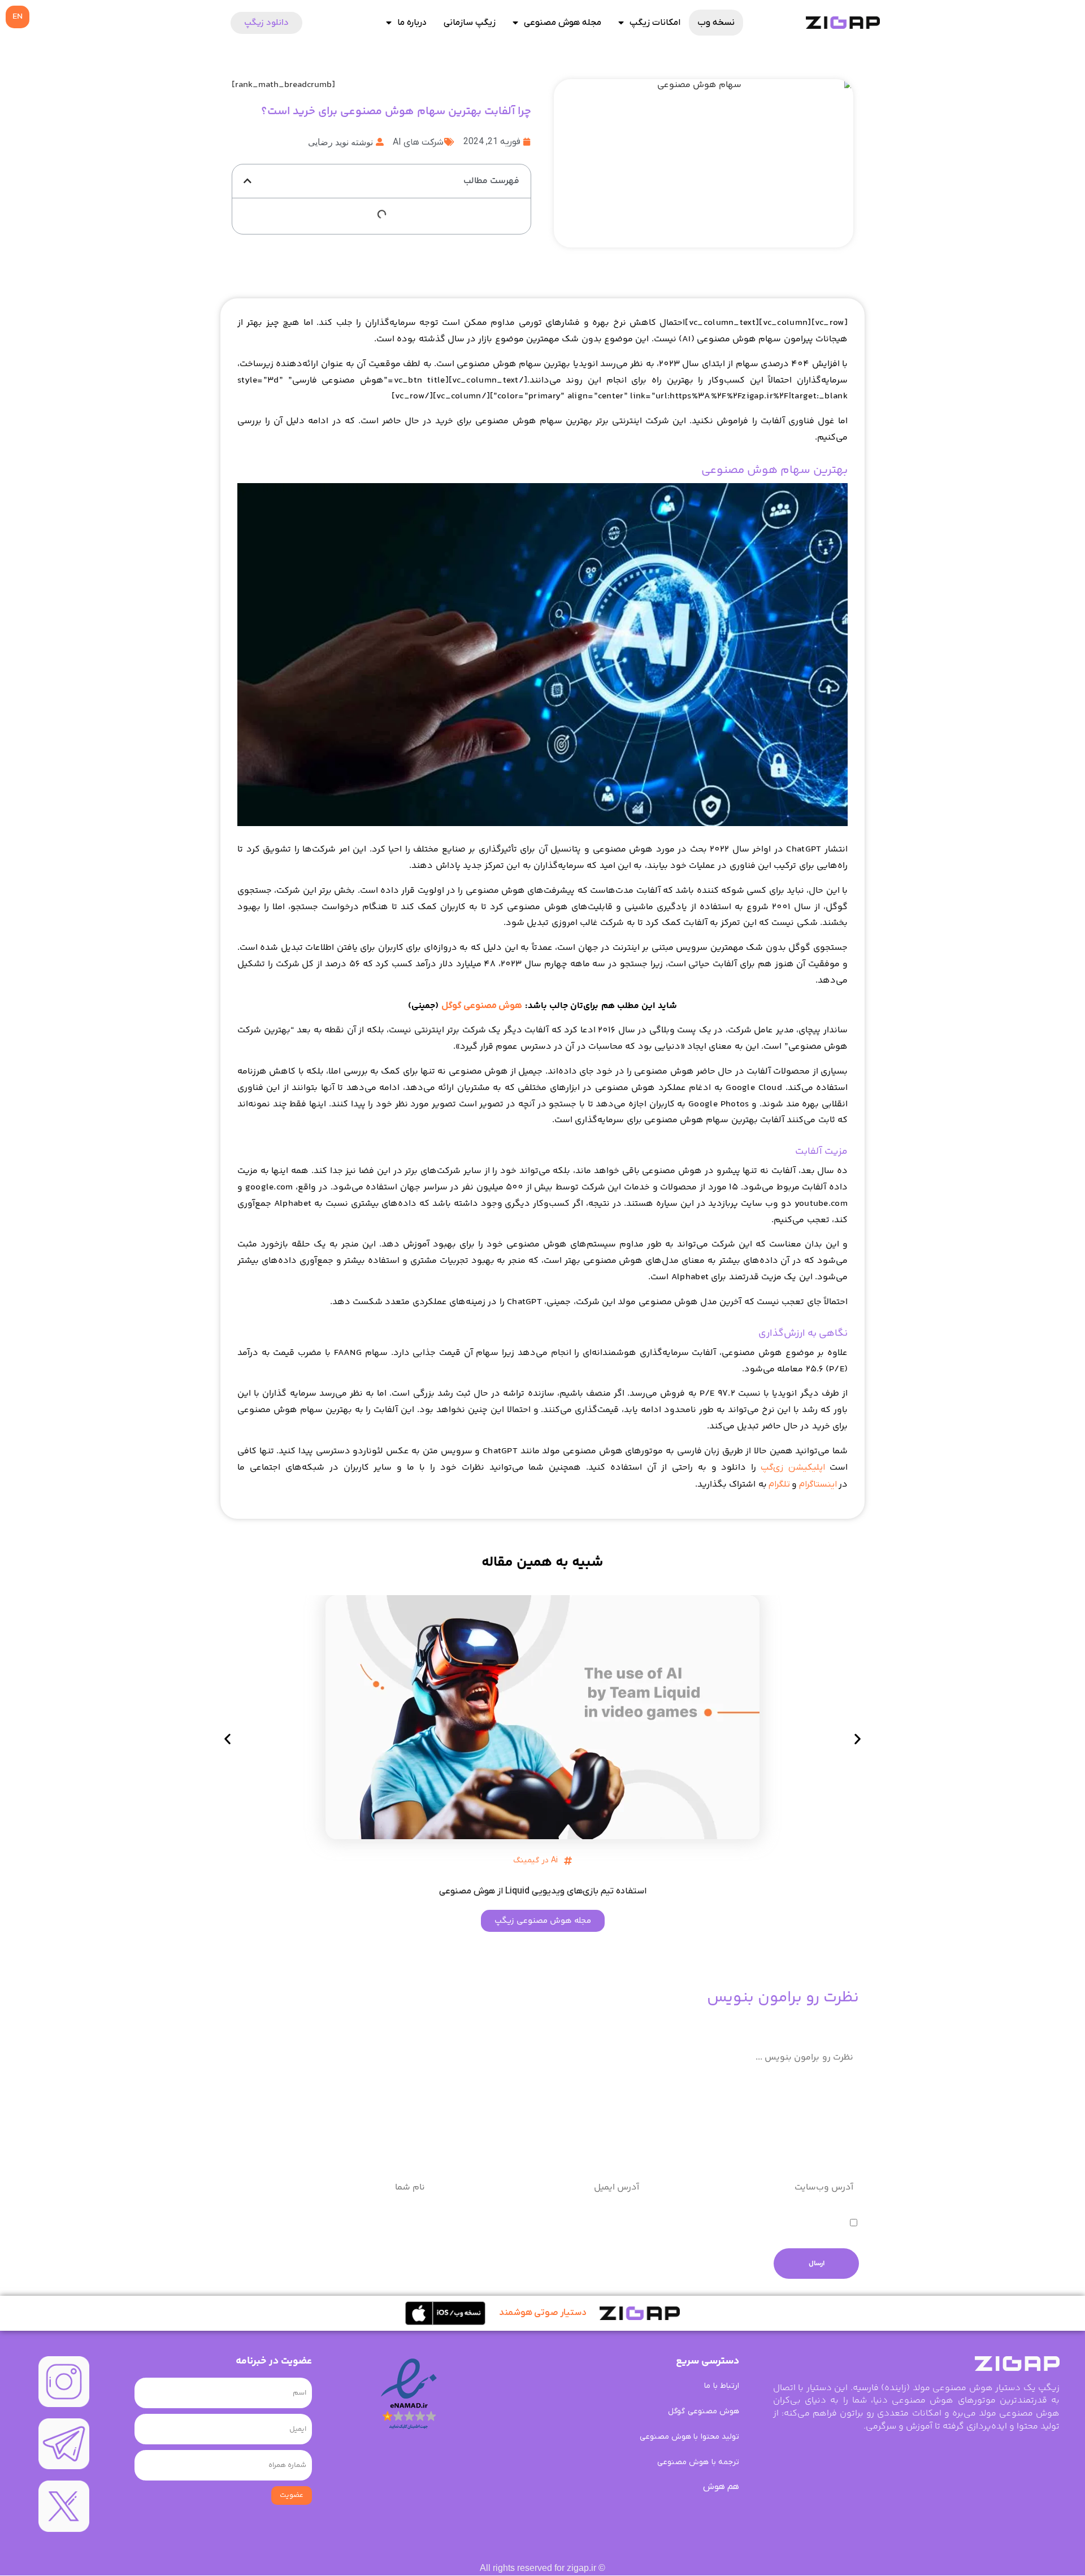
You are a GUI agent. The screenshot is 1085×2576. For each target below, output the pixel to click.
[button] (248, 181)
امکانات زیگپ (655, 23)
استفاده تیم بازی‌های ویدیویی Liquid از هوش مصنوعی (543, 1891)
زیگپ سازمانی (470, 23)
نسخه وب (716, 23)
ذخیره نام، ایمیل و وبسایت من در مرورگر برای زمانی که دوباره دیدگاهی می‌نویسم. (695, 2224)
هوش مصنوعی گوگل (482, 1006)
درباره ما (412, 23)
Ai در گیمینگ (535, 1860)
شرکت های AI (418, 142)
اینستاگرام (818, 1484)
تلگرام (779, 1484)
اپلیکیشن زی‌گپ (793, 1467)
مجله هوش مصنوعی (563, 23)
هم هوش (721, 2487)
